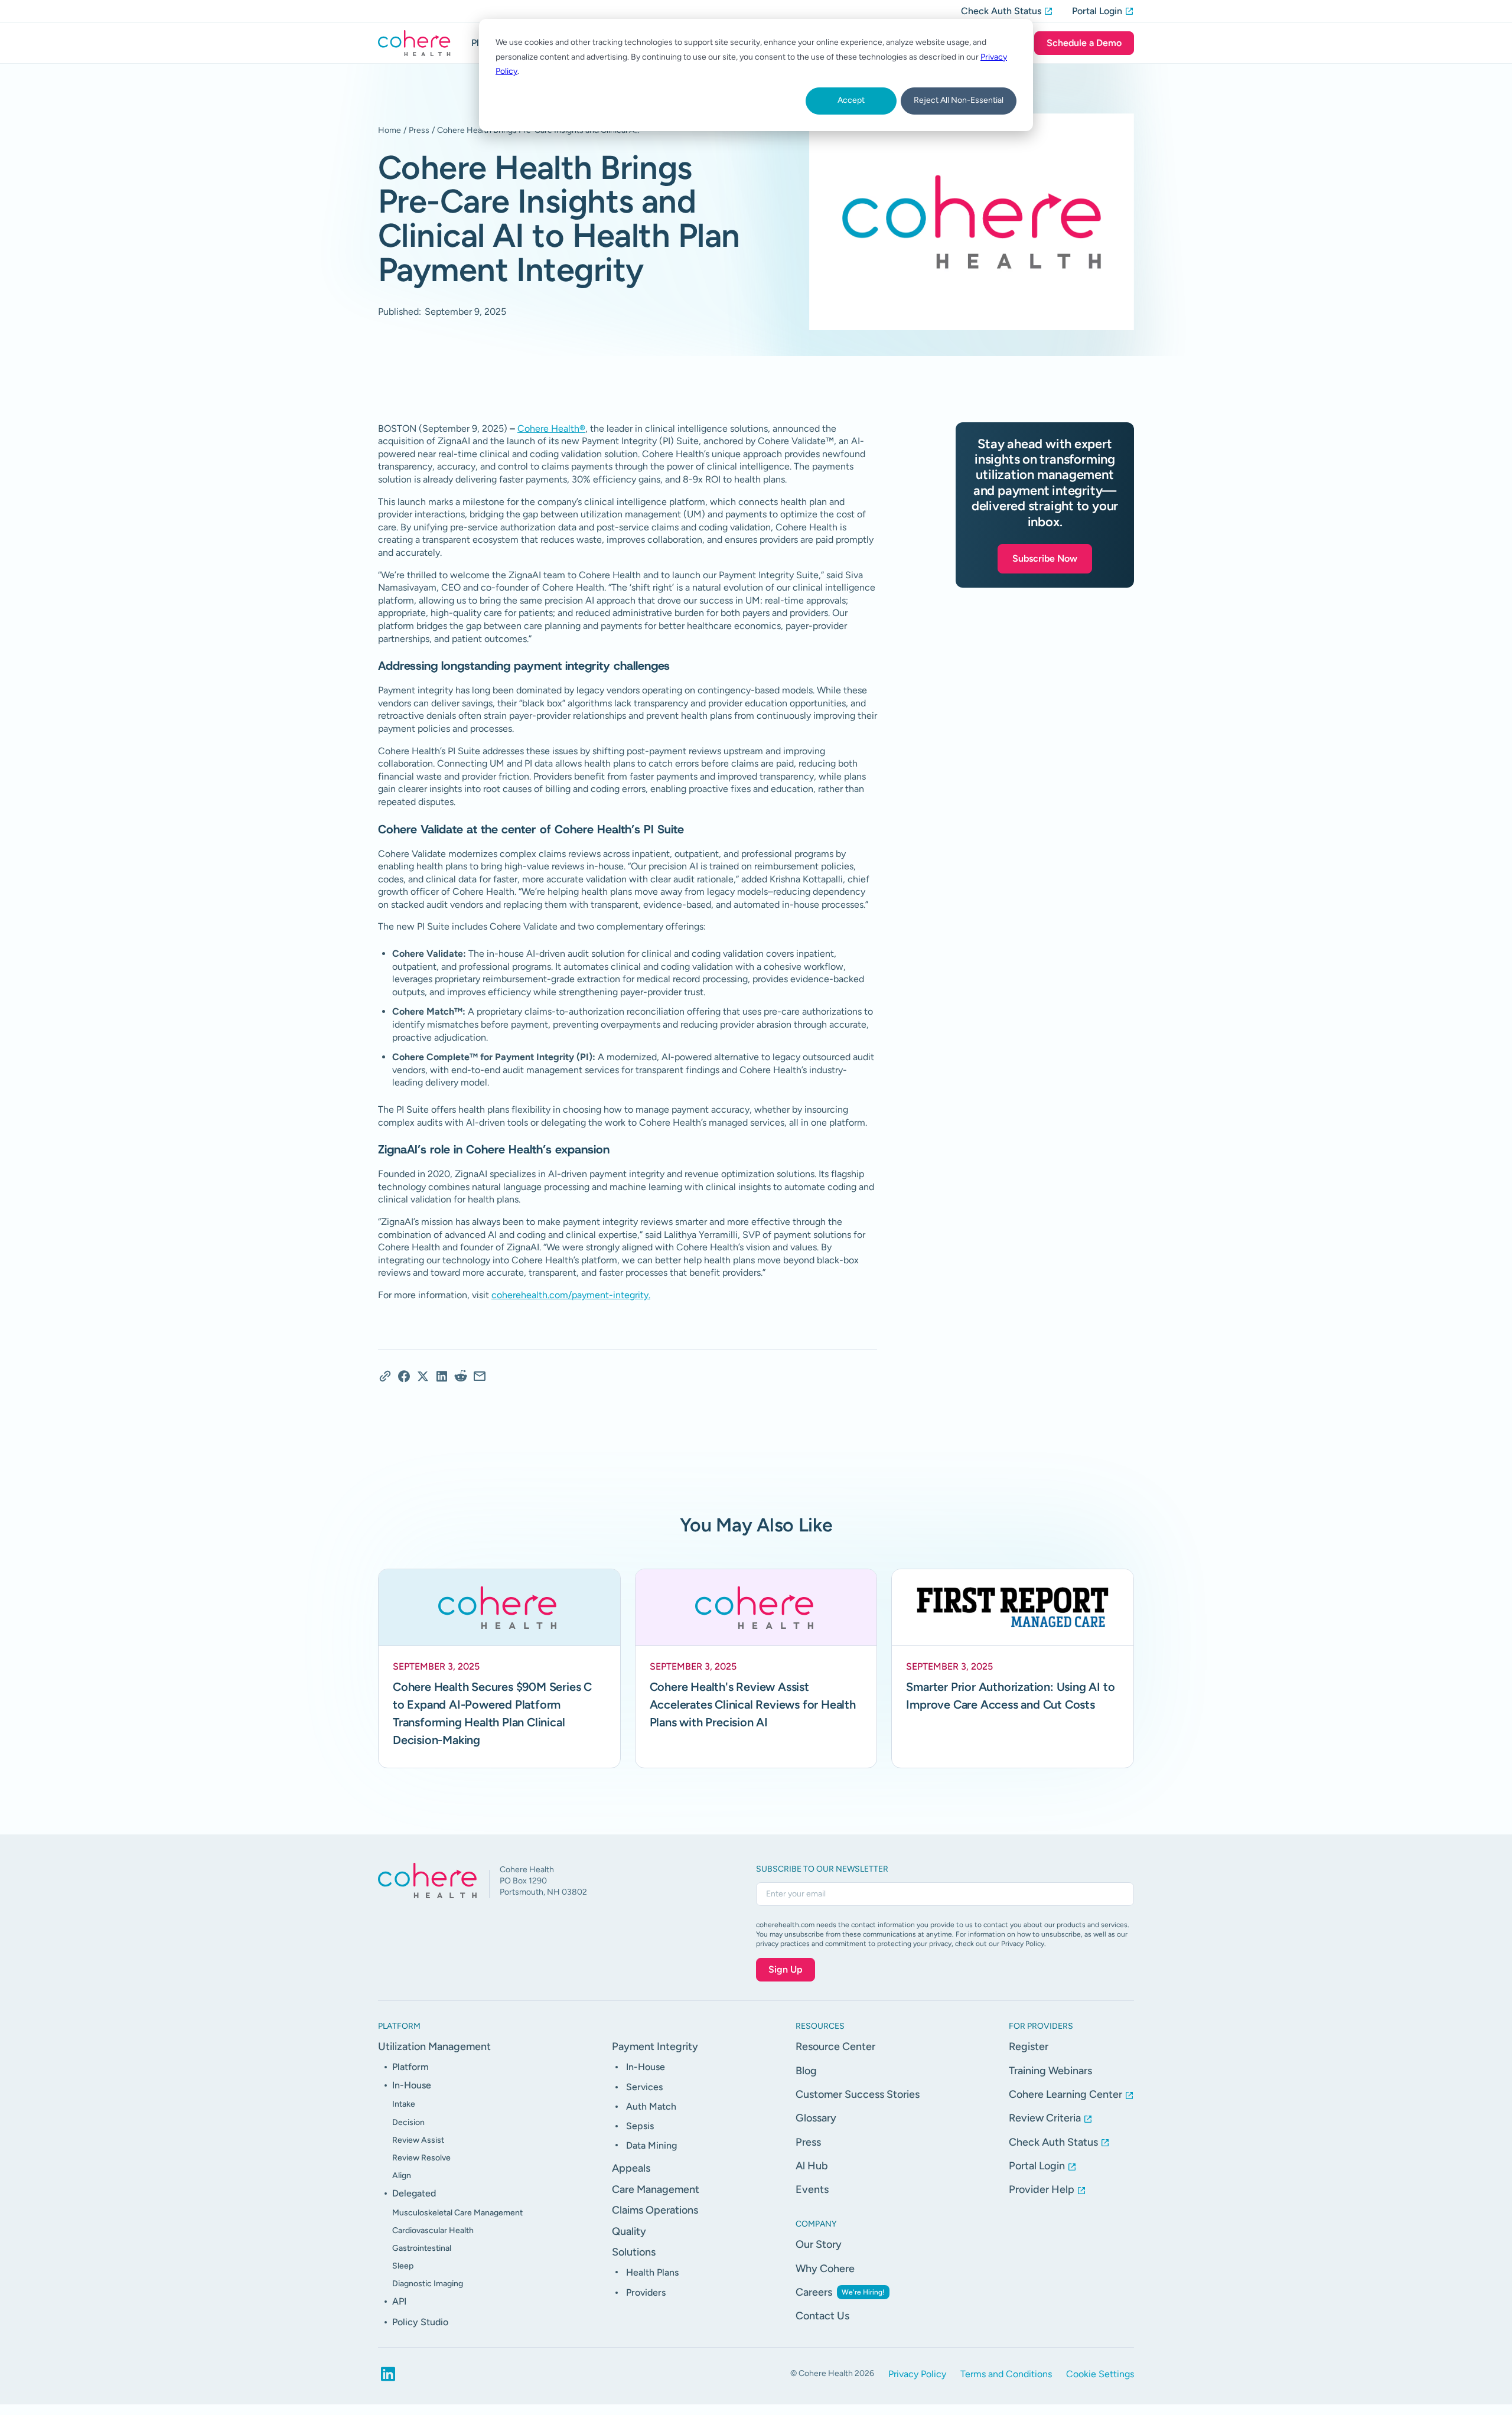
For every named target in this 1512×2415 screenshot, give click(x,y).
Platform (410, 2067)
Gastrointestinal (422, 2248)
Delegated (414, 2193)
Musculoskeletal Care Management (457, 2213)
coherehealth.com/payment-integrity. (571, 1295)
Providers (646, 2292)
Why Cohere (825, 2269)
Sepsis (640, 2126)
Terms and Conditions (1006, 2374)
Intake (404, 2104)
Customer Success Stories (858, 2094)
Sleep (403, 2266)
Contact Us (822, 2316)
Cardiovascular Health (433, 2230)
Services (644, 2087)
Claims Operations (655, 2210)
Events (812, 2189)
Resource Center (835, 2046)
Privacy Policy (917, 2374)
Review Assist (418, 2140)
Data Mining (651, 2145)
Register (1029, 2046)
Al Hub (812, 2166)
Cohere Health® (551, 428)
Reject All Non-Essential (959, 100)
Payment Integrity (655, 2046)
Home (390, 130)
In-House (412, 2085)
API (399, 2301)
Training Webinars (1050, 2071)
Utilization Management (434, 2046)
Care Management (656, 2189)
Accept (851, 100)
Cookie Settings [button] (1100, 2374)
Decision (408, 2122)
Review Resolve (421, 2158)
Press (419, 130)
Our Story (819, 2244)
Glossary (816, 2118)
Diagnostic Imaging (428, 2284)
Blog (806, 2071)
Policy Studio (420, 2322)
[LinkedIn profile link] (388, 2374)
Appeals (631, 2168)
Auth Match (651, 2106)
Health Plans (652, 2272)
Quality (629, 2231)
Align (402, 2176)
